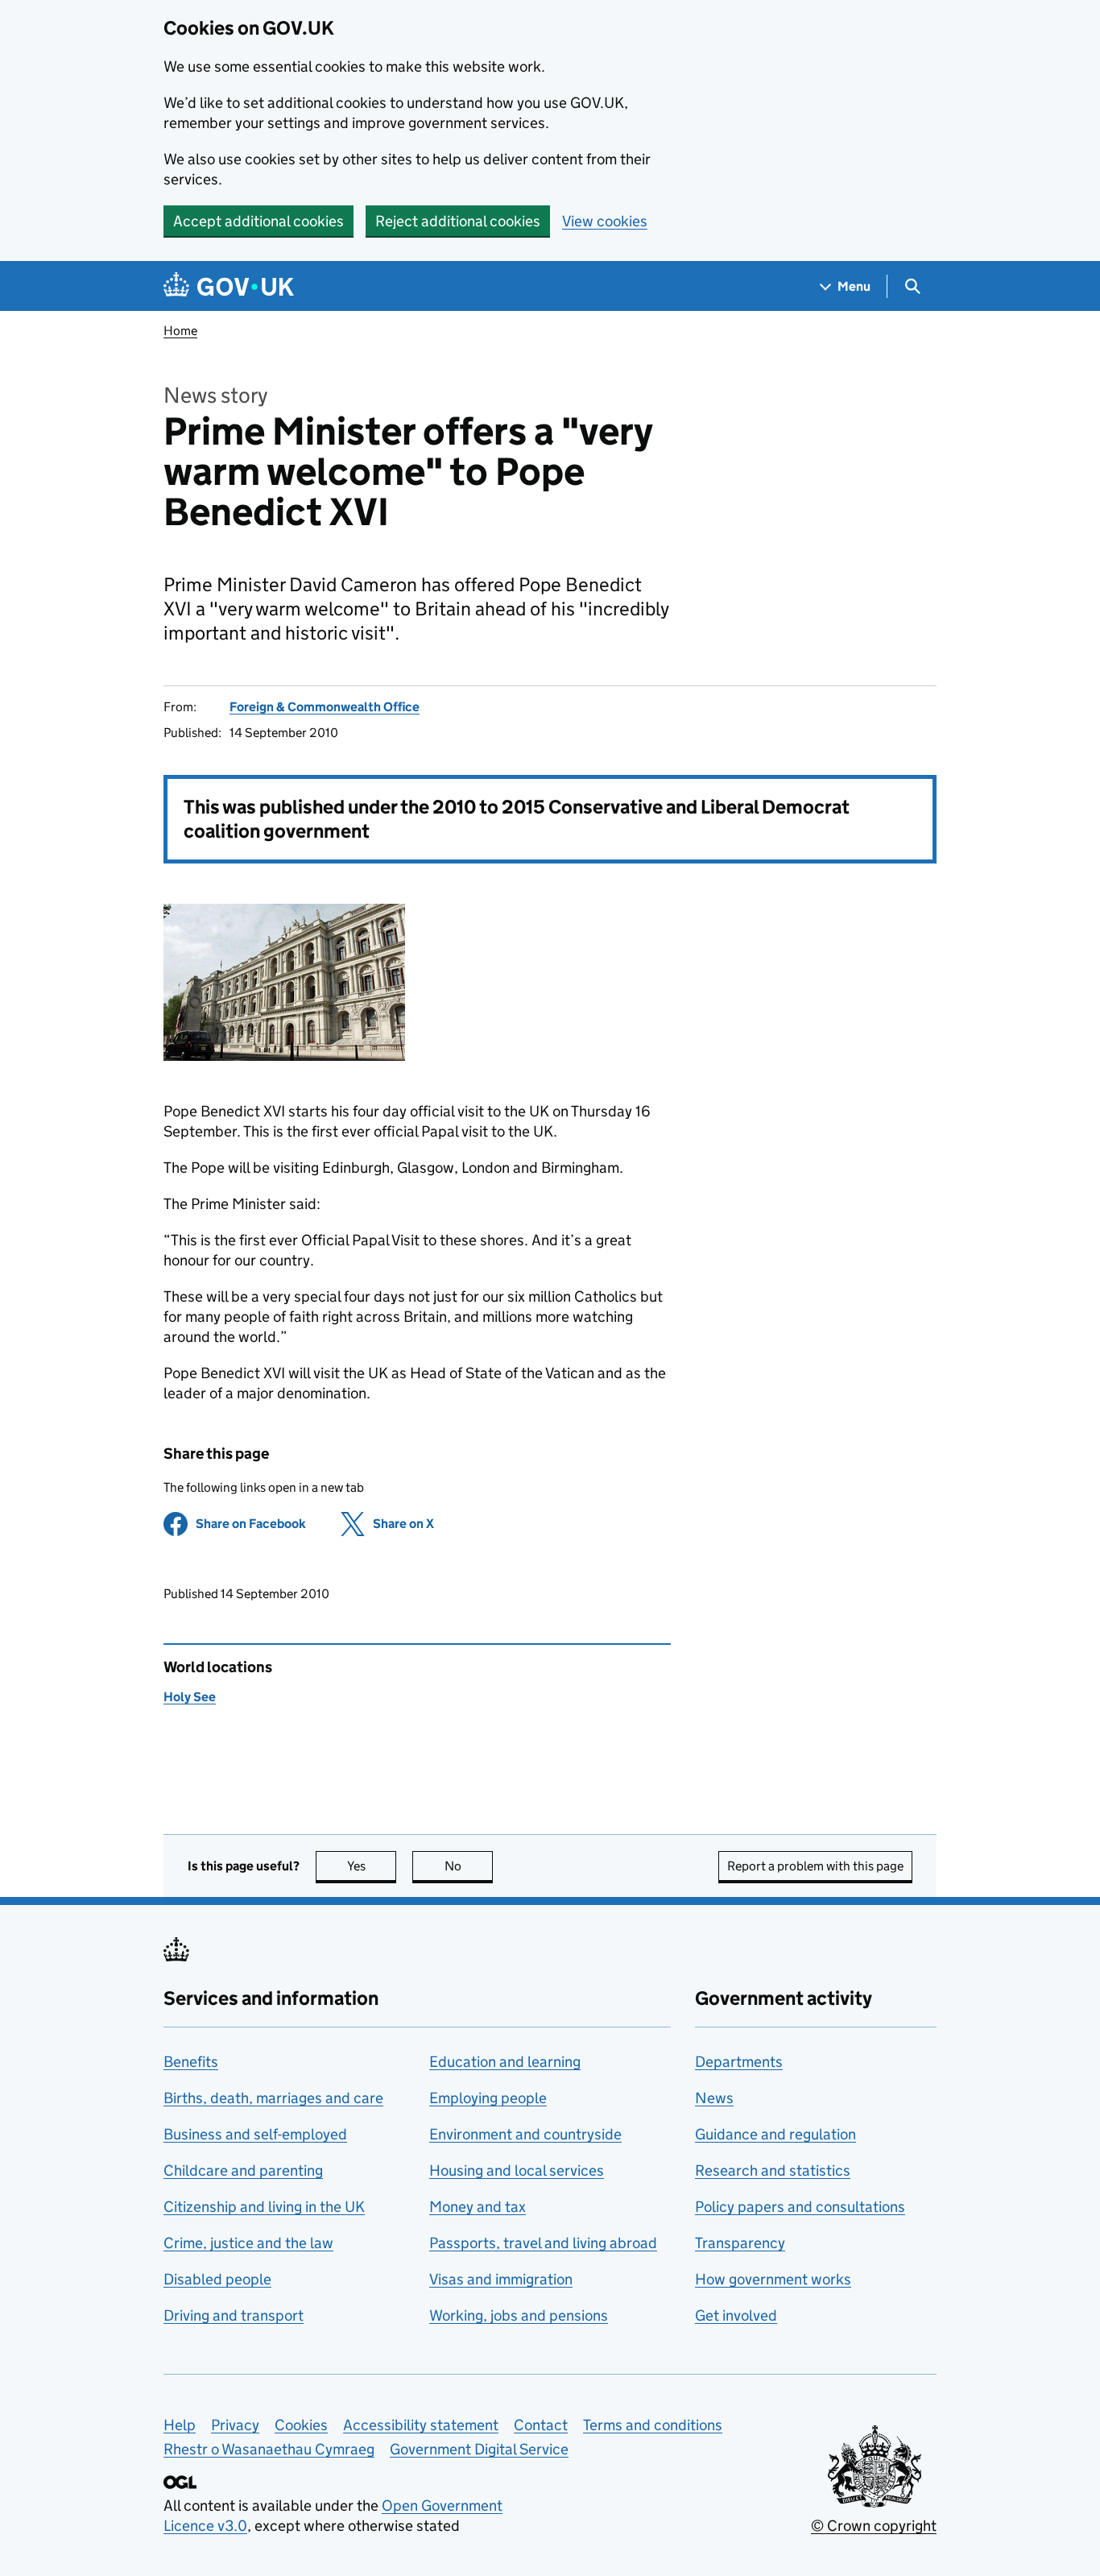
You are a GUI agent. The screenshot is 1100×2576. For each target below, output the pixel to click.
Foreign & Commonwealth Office (325, 707)
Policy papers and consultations (800, 2207)
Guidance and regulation (775, 2134)
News (714, 2098)
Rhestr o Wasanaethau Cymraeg (269, 2449)
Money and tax (478, 2207)
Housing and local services (517, 2170)
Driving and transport (234, 2315)
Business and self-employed (255, 2134)
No (469, 1866)
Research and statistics (773, 2170)
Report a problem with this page (815, 1866)
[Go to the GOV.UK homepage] (229, 286)
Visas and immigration (501, 2279)
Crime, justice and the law (248, 2243)
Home (180, 331)
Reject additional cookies (458, 221)
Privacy (235, 2425)
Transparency (740, 2243)
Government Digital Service (479, 2449)
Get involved (736, 2315)
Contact (541, 2425)
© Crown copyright (874, 2526)
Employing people (488, 2098)
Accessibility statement (421, 2425)
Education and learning (505, 2062)
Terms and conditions (653, 2425)
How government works (773, 2279)
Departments (739, 2062)
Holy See (190, 1697)
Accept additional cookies (258, 221)
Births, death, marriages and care (273, 2098)
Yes (372, 1866)
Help (180, 2425)
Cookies (301, 2425)
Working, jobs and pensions (519, 2315)
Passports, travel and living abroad (543, 2243)
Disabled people (217, 2279)
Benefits (191, 2062)
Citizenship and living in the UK (264, 2207)
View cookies (605, 221)
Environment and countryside (525, 2134)
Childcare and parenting (243, 2170)
